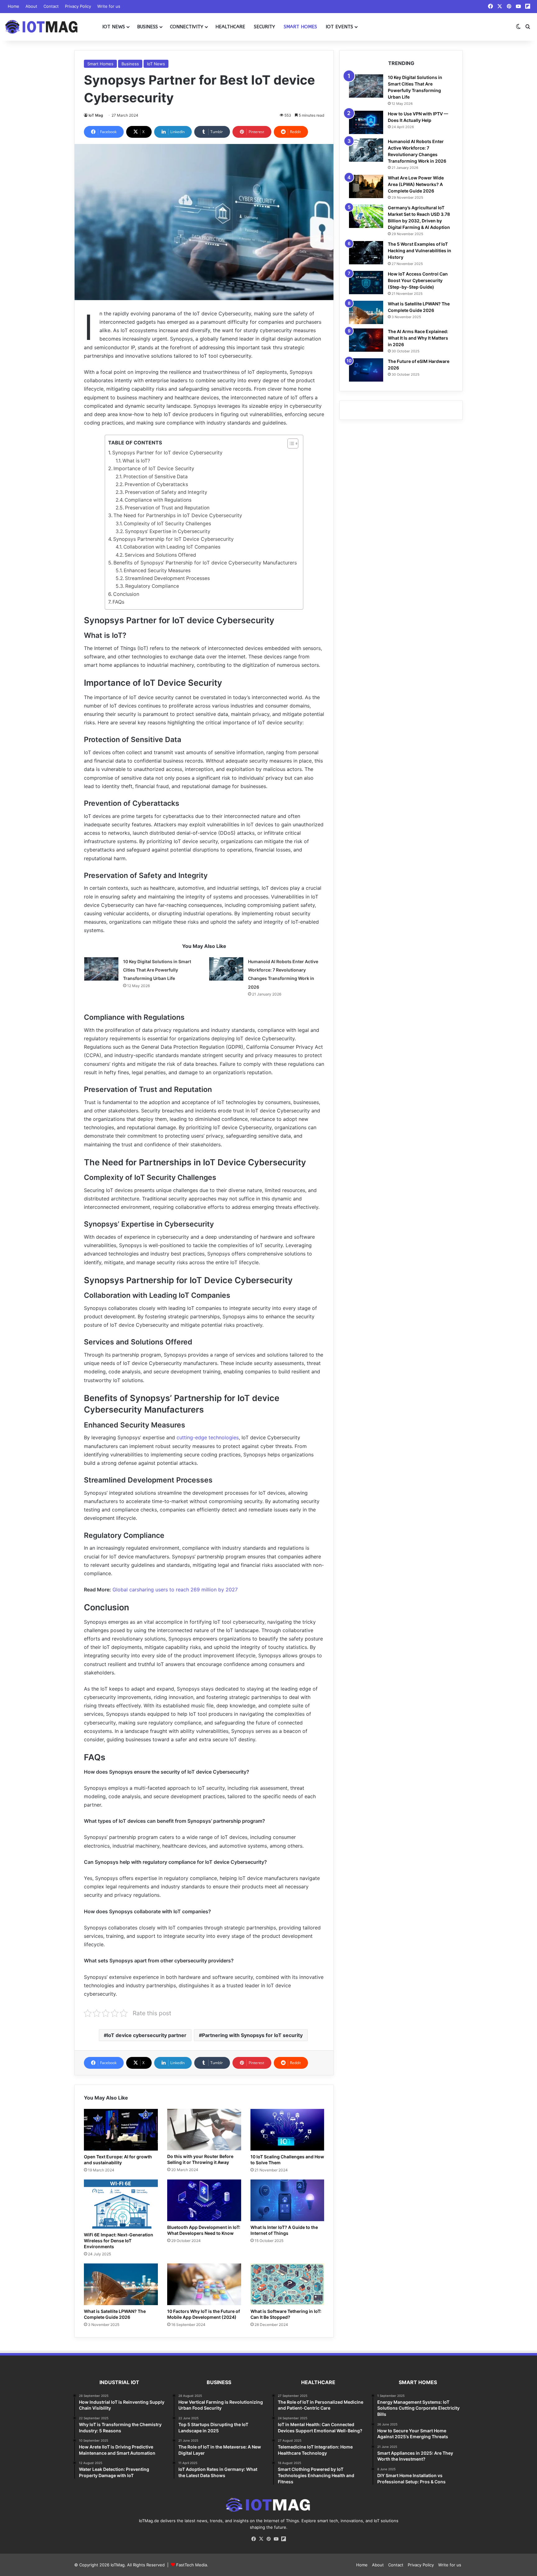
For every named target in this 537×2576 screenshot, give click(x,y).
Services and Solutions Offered (160, 555)
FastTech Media (192, 2565)
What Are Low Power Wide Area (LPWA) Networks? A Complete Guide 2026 (416, 184)
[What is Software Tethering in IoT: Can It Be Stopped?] (287, 2284)
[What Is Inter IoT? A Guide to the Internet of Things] (287, 2200)
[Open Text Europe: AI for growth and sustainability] (121, 2130)
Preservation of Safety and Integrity (166, 492)
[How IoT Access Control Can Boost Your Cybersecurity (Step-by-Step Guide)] (366, 283)
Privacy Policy (78, 6)
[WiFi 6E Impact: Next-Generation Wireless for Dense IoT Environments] (121, 2204)
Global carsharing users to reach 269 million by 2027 (175, 1590)
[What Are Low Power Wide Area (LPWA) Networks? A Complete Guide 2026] (366, 186)
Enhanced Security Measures (157, 571)
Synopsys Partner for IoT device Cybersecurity (167, 453)
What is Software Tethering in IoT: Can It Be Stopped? (286, 2314)
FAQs (118, 602)
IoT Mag (96, 115)
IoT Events (339, 27)
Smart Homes (300, 27)
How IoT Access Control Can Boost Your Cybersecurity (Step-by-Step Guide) (418, 280)
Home (14, 6)
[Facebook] (254, 2539)
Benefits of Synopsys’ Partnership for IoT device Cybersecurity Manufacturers (205, 563)
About (31, 6)
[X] (261, 2539)
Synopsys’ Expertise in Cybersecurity (168, 531)
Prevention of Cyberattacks (156, 484)
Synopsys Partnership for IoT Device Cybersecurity (173, 539)
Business (147, 27)
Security (264, 27)
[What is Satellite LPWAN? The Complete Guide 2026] (121, 2284)
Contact (51, 6)
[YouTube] (276, 2539)
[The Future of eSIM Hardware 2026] (366, 370)
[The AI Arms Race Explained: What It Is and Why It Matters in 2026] (366, 340)
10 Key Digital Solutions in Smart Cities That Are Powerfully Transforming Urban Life (157, 970)
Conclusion (126, 594)
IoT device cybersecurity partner (147, 2035)
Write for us (109, 6)
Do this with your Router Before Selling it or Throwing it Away (200, 2159)
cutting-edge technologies (207, 1437)
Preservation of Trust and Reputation (167, 508)
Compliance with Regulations (158, 500)
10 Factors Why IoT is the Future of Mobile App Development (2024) (204, 2314)
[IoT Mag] (42, 27)
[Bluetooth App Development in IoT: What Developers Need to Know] (204, 2200)
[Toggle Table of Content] (290, 443)
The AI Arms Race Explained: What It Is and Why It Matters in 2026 (418, 338)
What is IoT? (136, 461)
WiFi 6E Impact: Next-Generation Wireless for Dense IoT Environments (119, 2241)
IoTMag (118, 2565)
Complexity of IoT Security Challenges (167, 524)
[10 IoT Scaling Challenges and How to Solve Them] (287, 2130)
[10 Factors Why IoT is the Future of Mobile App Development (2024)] (204, 2284)
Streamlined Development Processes (167, 578)
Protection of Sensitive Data (156, 477)
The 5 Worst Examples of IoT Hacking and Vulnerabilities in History (420, 251)
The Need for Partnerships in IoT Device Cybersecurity (178, 515)
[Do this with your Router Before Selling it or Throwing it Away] (204, 2130)
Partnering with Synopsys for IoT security (252, 2035)
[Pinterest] (268, 2539)
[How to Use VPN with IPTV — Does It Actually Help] (366, 122)
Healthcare (230, 27)
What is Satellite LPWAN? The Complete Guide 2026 (115, 2314)
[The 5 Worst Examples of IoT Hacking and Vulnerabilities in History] (366, 253)
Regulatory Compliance (152, 586)
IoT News (114, 27)
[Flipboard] (283, 2539)
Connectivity (187, 27)
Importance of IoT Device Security (154, 468)
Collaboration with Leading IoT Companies (172, 547)
